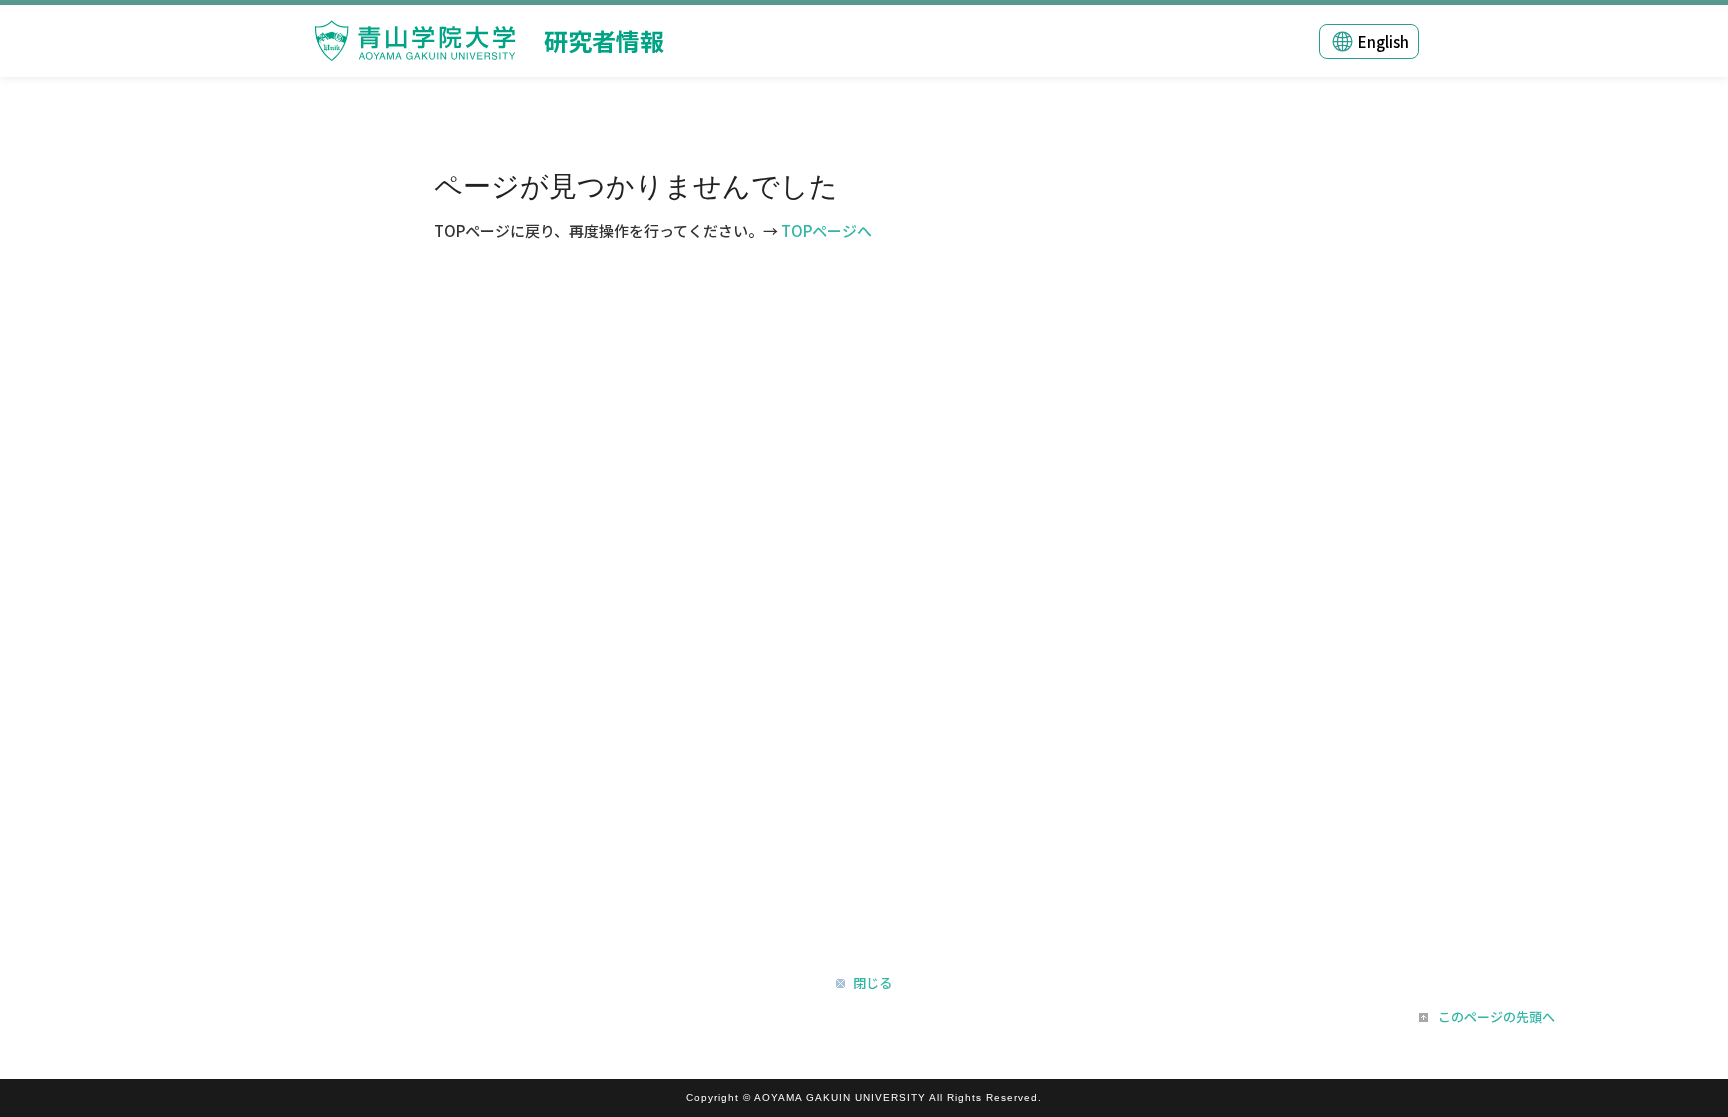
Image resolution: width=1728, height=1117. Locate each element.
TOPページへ (826, 230)
